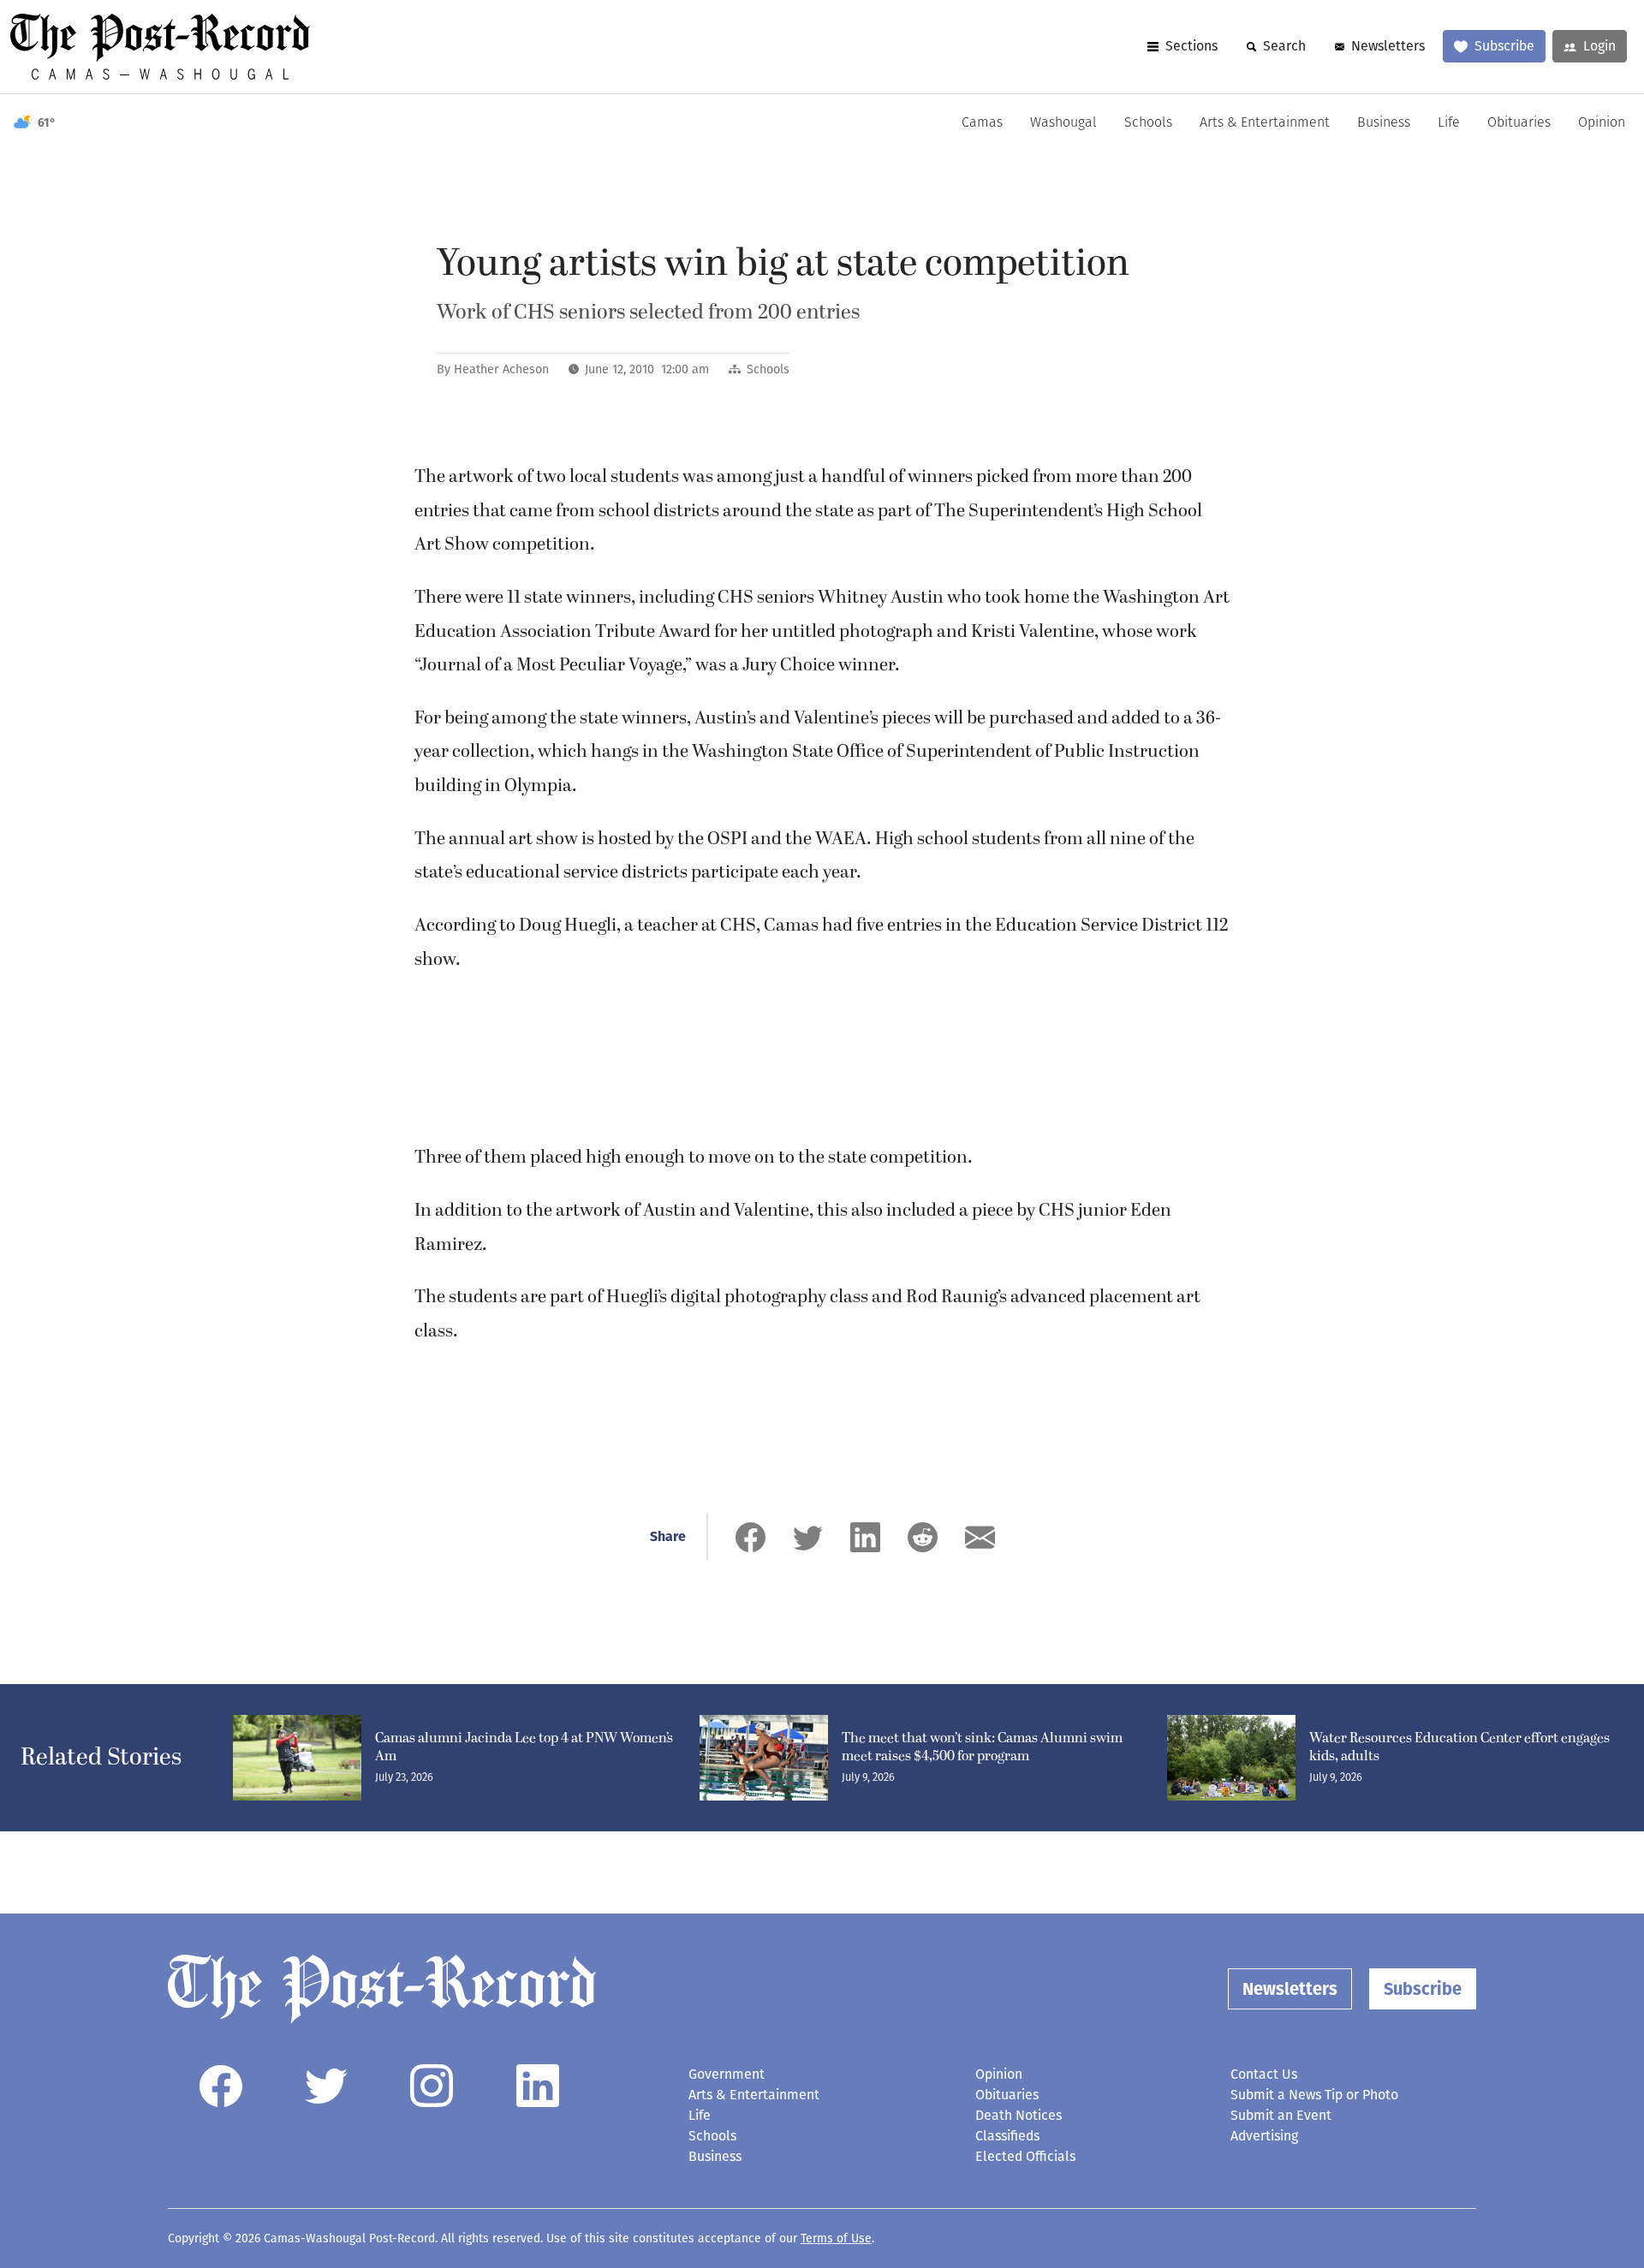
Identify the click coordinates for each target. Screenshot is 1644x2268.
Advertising (1264, 2136)
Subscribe (1504, 46)
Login (1599, 46)
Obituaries (1519, 123)
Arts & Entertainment (1265, 123)
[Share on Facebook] (751, 1537)
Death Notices (1019, 2115)
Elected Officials (1025, 2156)
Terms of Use (836, 2238)
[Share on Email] (980, 1537)
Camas (982, 123)
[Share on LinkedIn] (865, 1537)
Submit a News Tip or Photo (1314, 2095)
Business (1384, 123)
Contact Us (1264, 2074)
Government (727, 2074)
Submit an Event (1281, 2115)
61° (47, 123)
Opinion (1602, 123)
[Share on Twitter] (808, 1537)
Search (1284, 46)
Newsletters (1388, 46)
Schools (1148, 123)
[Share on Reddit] (923, 1537)
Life (1449, 123)
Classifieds (1007, 2136)
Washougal (1063, 123)
